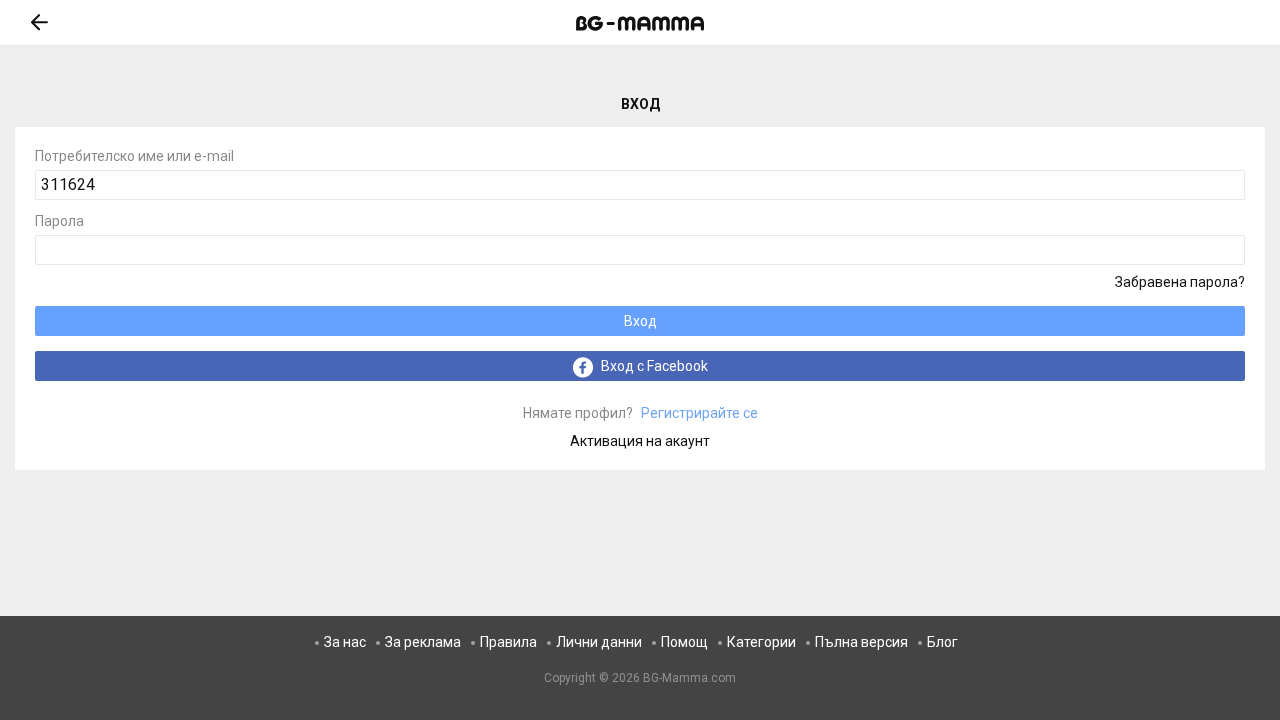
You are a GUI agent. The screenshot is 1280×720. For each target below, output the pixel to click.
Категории (761, 642)
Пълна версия (861, 642)
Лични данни (599, 642)
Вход (640, 321)
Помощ (684, 642)
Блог (942, 642)
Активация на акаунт (640, 441)
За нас (345, 642)
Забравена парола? (1180, 282)
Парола (59, 221)
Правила (508, 642)
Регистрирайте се (640, 413)
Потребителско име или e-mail (134, 156)
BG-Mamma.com (689, 678)
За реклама (423, 642)
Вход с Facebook (653, 366)
